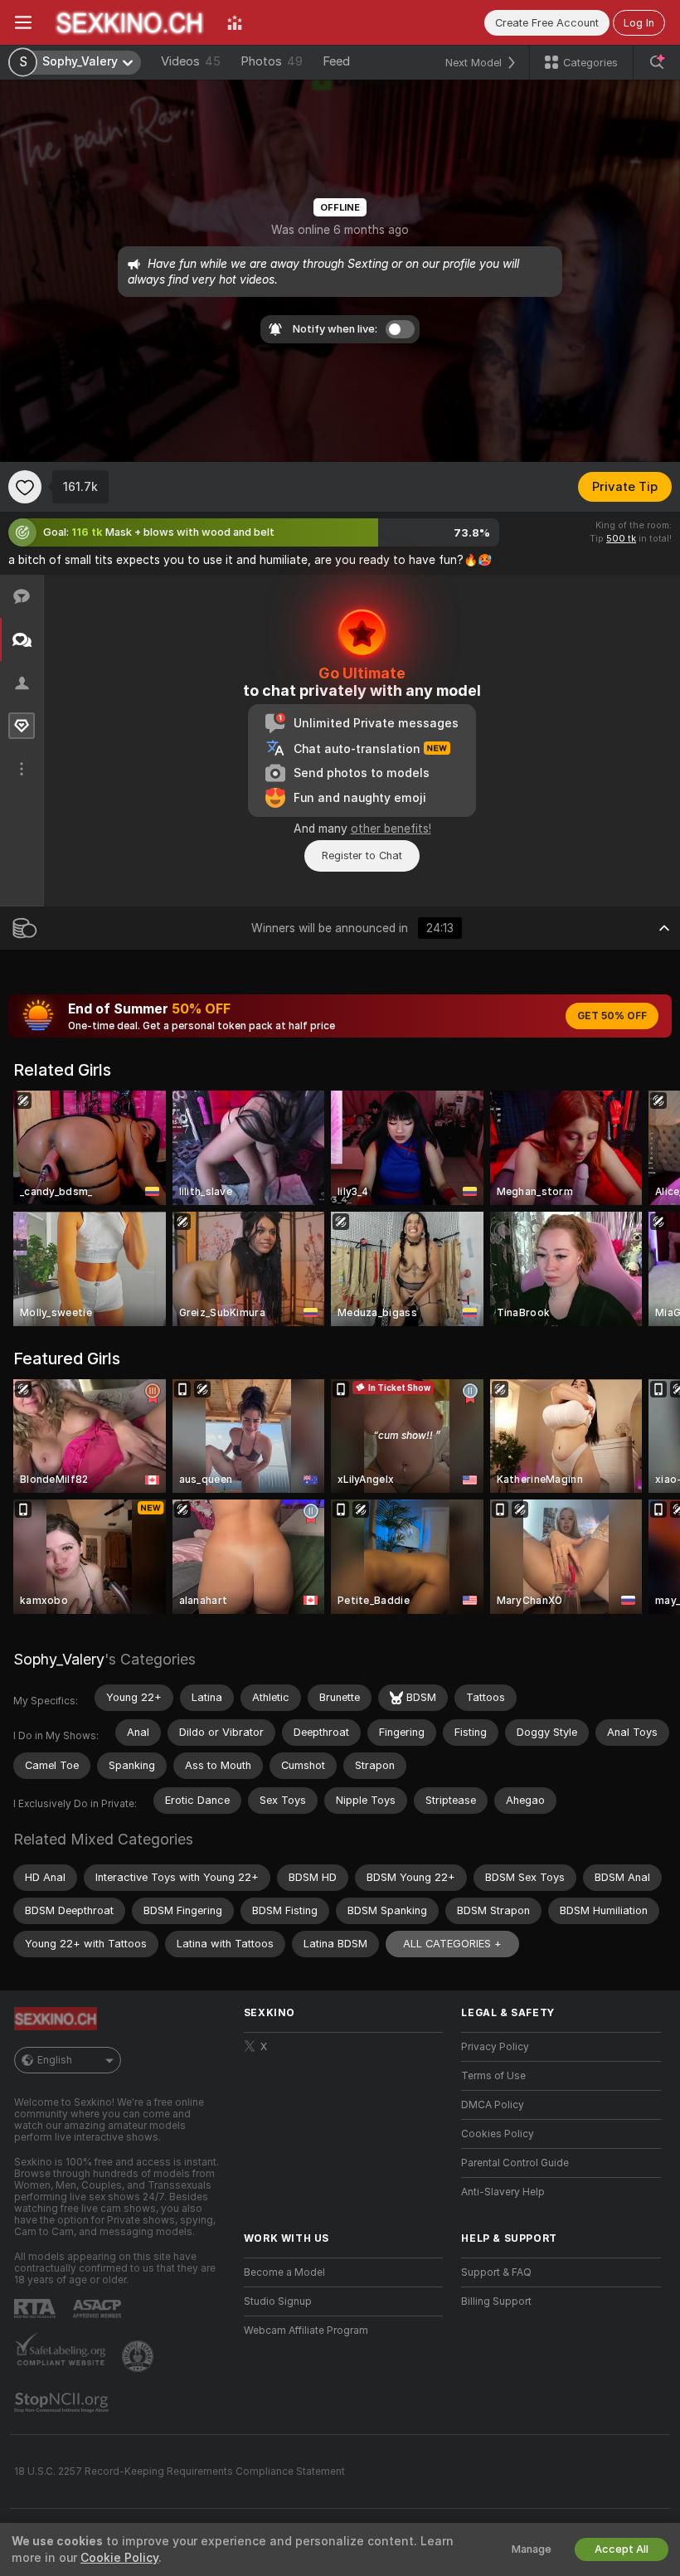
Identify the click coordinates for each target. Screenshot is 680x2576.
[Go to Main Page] (129, 22)
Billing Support (496, 2301)
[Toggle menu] (23, 22)
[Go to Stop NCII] (63, 2403)
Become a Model (284, 2272)
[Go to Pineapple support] (139, 2356)
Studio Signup (278, 2301)
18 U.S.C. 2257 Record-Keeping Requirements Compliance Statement (180, 2472)
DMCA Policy (493, 2105)
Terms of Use (493, 2076)
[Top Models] (235, 22)
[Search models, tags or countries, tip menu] (657, 62)
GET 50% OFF (612, 1016)
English (55, 2060)
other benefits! (391, 829)
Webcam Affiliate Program (306, 2331)
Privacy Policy (495, 2047)
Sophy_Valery (59, 1659)
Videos (191, 61)
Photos (272, 61)
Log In (639, 23)
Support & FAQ (496, 2272)
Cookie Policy (119, 2558)
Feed (336, 61)
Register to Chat (362, 855)
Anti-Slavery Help (503, 2192)
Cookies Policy (498, 2134)
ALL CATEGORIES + (452, 1944)
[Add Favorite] (25, 487)
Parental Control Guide (515, 2163)
